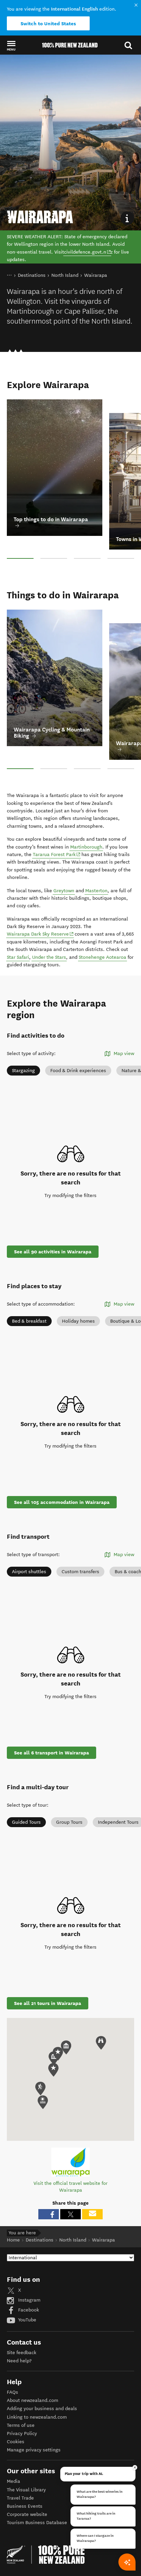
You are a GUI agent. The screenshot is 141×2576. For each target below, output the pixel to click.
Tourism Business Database (37, 2523)
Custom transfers (80, 1572)
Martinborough (86, 847)
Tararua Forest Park (57, 854)
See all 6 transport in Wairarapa (52, 1753)
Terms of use (21, 2425)
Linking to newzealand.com (37, 2417)
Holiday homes (78, 1321)
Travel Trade (20, 2498)
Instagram (29, 2300)
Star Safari (18, 957)
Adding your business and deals (42, 2409)
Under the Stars (49, 957)
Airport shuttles (29, 1572)
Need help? (19, 2361)
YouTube (27, 2320)
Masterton (96, 891)
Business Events (25, 2506)
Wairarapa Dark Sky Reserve (40, 934)
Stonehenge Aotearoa (102, 957)
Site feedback (22, 2353)
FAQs (12, 2392)
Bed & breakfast (29, 1321)
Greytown (64, 891)
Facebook (28, 2310)
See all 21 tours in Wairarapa (48, 2003)
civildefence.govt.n (88, 252)
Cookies (16, 2442)
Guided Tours (26, 1822)
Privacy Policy (22, 2433)
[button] (11, 45)
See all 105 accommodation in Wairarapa (62, 1502)
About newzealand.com (33, 2400)
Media (14, 2481)
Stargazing (23, 1071)
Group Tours (69, 1822)
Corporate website (27, 2514)
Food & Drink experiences (78, 1071)
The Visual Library (26, 2490)
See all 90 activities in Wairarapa (53, 1252)
